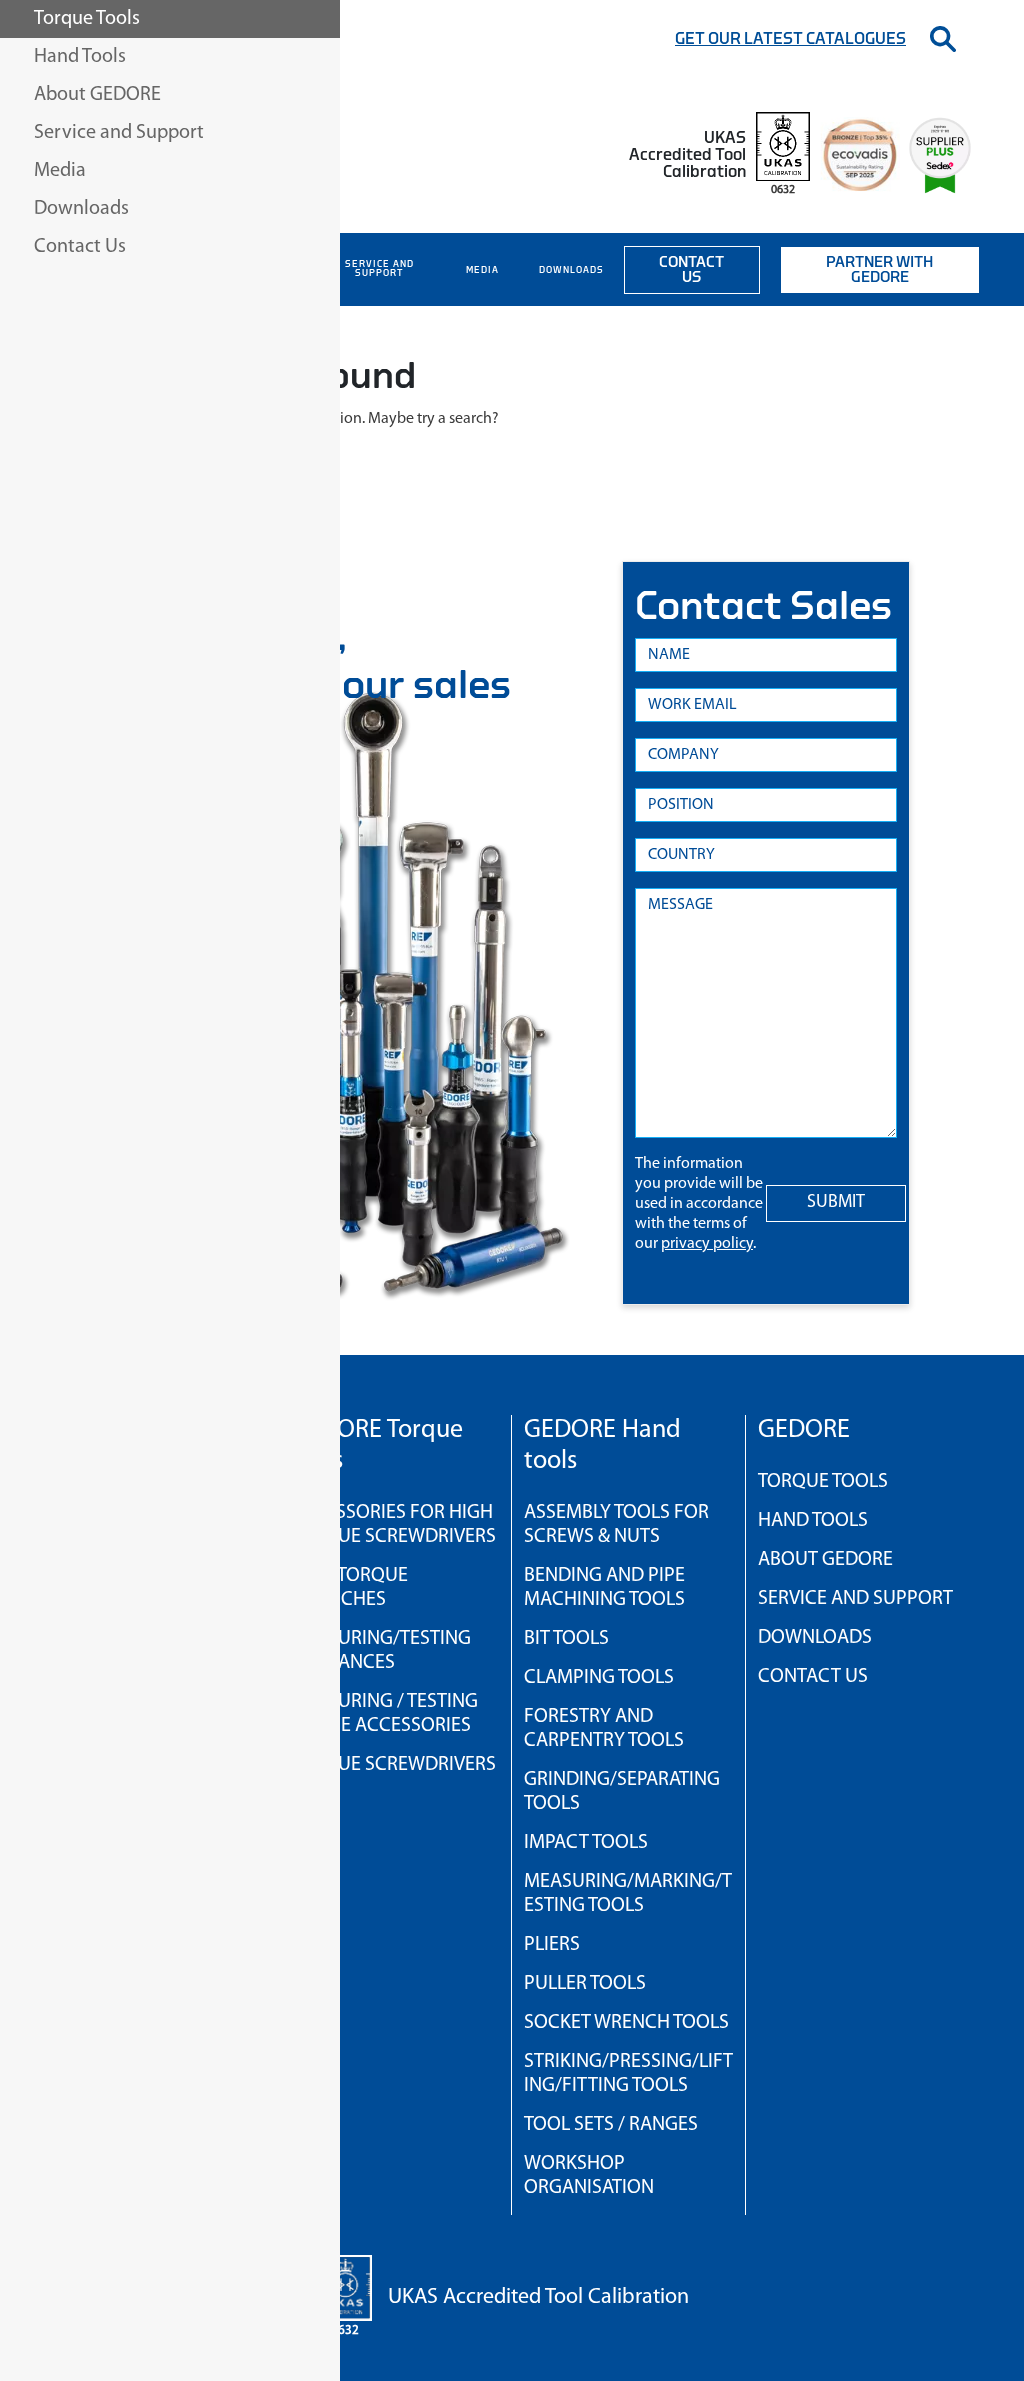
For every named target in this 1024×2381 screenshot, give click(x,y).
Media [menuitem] (60, 171)
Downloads (571, 270)
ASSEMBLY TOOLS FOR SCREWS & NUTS (616, 1525)
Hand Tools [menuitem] (80, 57)
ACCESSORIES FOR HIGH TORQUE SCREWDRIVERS (393, 1525)
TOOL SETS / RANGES (611, 2125)
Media (482, 270)
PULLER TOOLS (585, 1984)
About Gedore (825, 1560)
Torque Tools (823, 1482)
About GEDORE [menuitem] (97, 95)
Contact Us (691, 270)
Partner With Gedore (879, 270)
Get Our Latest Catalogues (790, 39)
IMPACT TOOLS (586, 1843)
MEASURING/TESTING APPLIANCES (380, 1651)
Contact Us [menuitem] (80, 247)
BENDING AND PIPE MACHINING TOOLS (604, 1588)
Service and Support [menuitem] (119, 133)
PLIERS (552, 1945)
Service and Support (379, 269)
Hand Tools (813, 1521)
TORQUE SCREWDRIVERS (393, 1765)
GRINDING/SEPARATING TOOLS (622, 1792)
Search (943, 39)
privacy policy (707, 1244)
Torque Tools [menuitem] (87, 19)
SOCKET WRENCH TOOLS (626, 2023)
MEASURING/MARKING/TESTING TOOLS (628, 1894)
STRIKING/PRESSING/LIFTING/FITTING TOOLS (628, 2074)
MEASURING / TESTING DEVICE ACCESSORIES (384, 1714)
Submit (836, 1203)
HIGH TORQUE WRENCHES (349, 1588)
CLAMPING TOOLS (599, 1678)
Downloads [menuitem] (81, 209)
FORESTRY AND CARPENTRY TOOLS (604, 1729)
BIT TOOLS (566, 1639)
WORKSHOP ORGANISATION (589, 2176)
